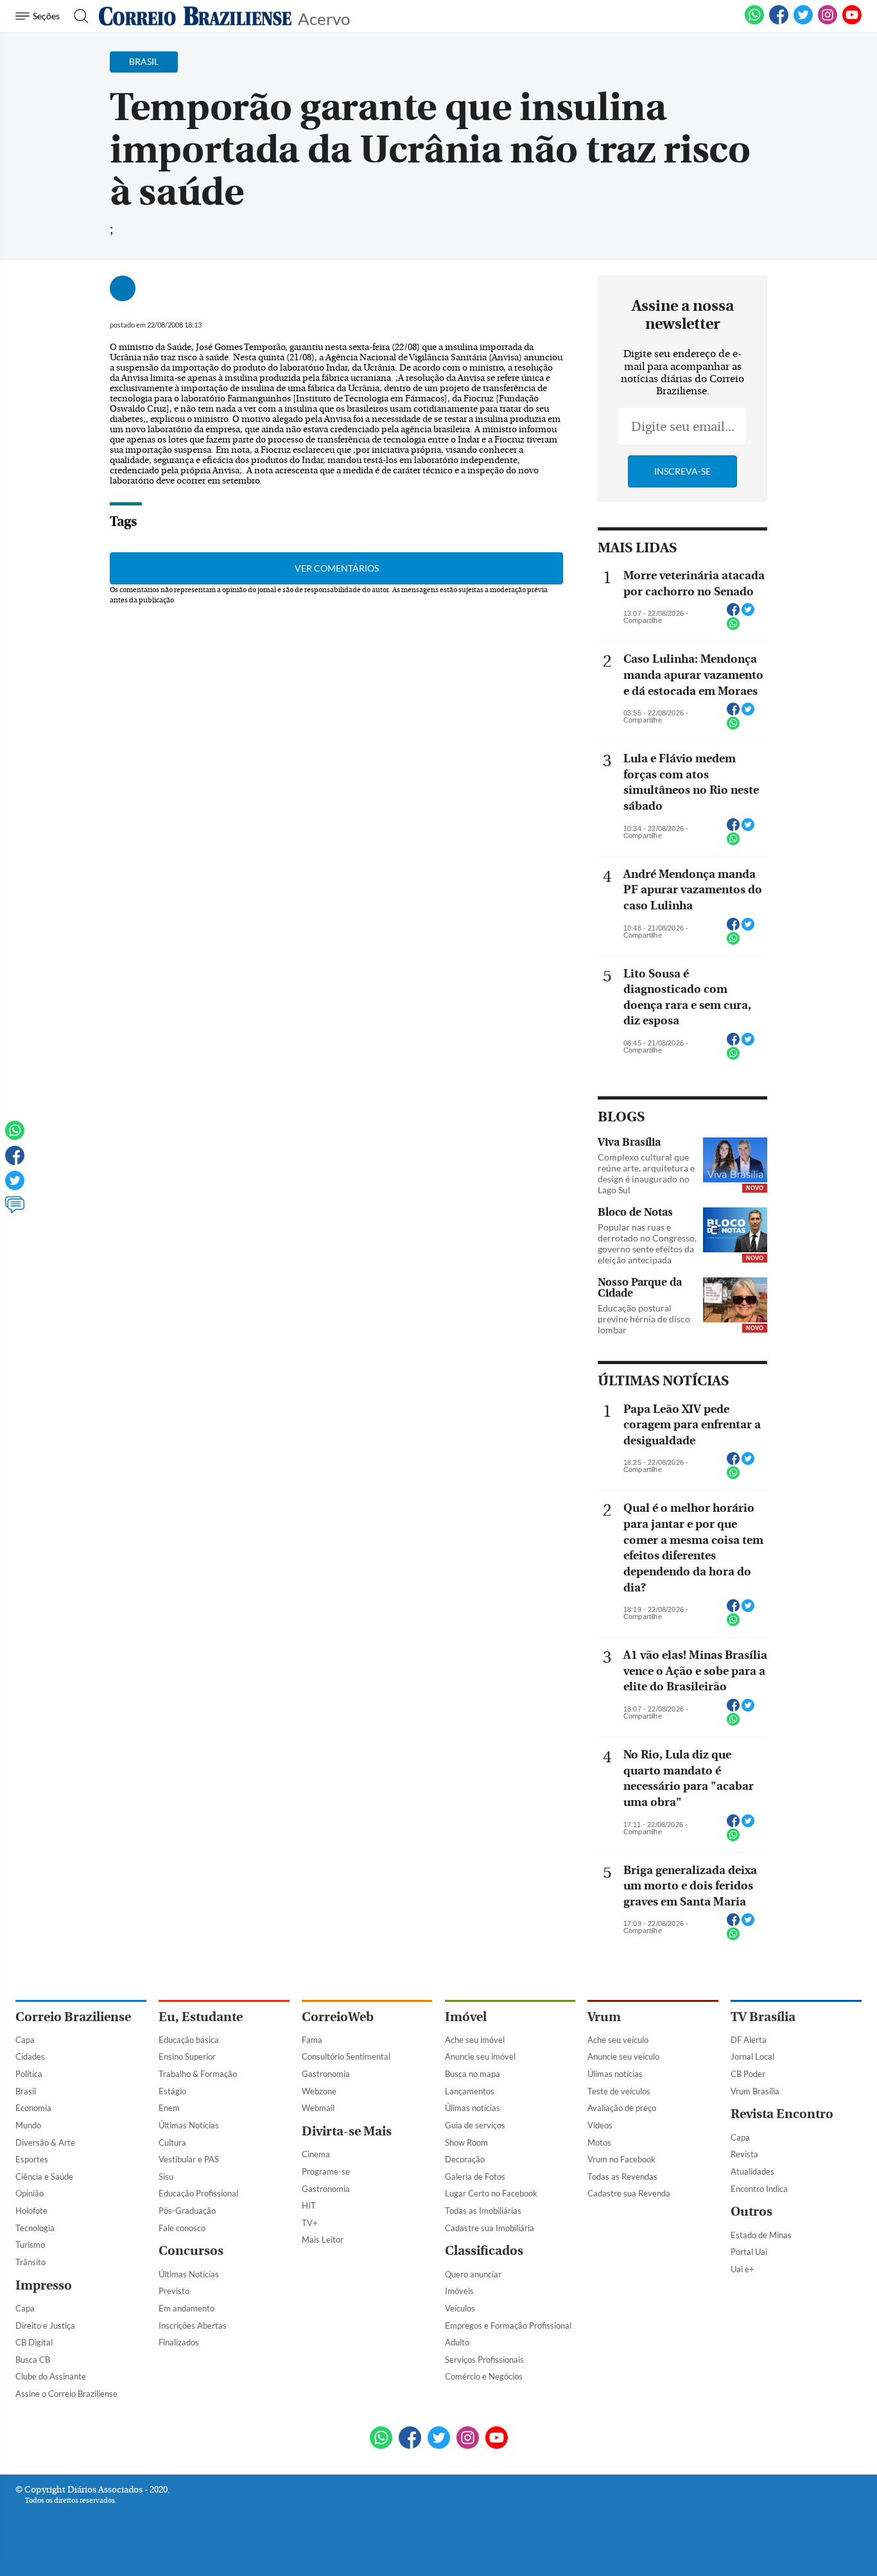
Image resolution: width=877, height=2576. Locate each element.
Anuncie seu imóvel (480, 2056)
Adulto (457, 2342)
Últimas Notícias (189, 2125)
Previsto (174, 2291)
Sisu (166, 2177)
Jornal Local (752, 2056)
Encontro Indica (759, 2189)
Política (29, 2074)
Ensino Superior (187, 2056)
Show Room (466, 2142)
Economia (33, 2108)
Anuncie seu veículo (623, 2056)
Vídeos (600, 2125)
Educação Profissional (198, 2193)
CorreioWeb (338, 2017)
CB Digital (34, 2342)
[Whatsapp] (15, 1136)
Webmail (318, 2108)
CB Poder (748, 2074)
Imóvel (466, 2017)
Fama (312, 2040)
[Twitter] (15, 1186)
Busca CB (33, 2360)
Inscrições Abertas (193, 2326)
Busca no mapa (473, 2074)
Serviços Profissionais (484, 2360)
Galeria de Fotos (475, 2177)
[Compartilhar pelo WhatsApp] (733, 627)
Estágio (172, 2091)
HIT (309, 2205)
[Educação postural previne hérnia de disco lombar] (735, 1301)
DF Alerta (749, 2040)
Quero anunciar (473, 2274)
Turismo (30, 2245)
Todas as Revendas (622, 2177)
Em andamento (187, 2308)
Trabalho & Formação (198, 2074)
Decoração (465, 2159)
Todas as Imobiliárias (483, 2211)
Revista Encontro (782, 2114)
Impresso (44, 2285)
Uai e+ (742, 2269)
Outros (751, 2212)
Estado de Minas (761, 2235)
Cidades (30, 2056)
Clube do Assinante (51, 2376)
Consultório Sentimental (346, 2056)
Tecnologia (35, 2228)
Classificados (484, 2251)
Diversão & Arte (45, 2142)
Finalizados (179, 2342)
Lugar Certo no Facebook (491, 2193)
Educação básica (189, 2040)
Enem (169, 2108)
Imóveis (459, 2291)
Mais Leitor (323, 2239)
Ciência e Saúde (44, 2177)
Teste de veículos (619, 2091)
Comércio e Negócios (484, 2376)
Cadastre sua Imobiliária (490, 2228)
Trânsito (30, 2262)
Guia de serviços (475, 2125)
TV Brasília (763, 2017)
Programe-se (326, 2171)
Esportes (32, 2159)
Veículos (460, 2308)
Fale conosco (182, 2228)
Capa (25, 2040)
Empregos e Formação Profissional (508, 2326)
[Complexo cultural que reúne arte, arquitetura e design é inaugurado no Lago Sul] (735, 1161)
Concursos (191, 2251)
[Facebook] (779, 22)
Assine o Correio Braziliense (66, 2394)
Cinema (316, 2154)
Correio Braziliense (73, 2017)
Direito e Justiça (45, 2326)
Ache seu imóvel (475, 2040)
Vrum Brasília (755, 2091)
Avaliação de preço (622, 2108)
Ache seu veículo (618, 2040)
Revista (744, 2154)
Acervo (324, 18)
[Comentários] (15, 1211)
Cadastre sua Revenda (629, 2193)
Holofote (31, 2211)
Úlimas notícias (473, 2108)
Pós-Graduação (187, 2211)
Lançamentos (470, 2091)
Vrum (604, 2017)
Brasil (26, 2091)
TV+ (310, 2223)
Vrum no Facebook (621, 2159)
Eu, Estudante (201, 2017)
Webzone (319, 2091)
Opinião (30, 2193)
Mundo (28, 2125)
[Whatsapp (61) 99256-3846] (754, 22)
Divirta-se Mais (347, 2131)
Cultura (172, 2142)
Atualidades (752, 2171)
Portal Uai (749, 2252)
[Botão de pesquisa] (77, 16)
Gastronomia (326, 2074)
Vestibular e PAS (189, 2159)
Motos (599, 2142)
